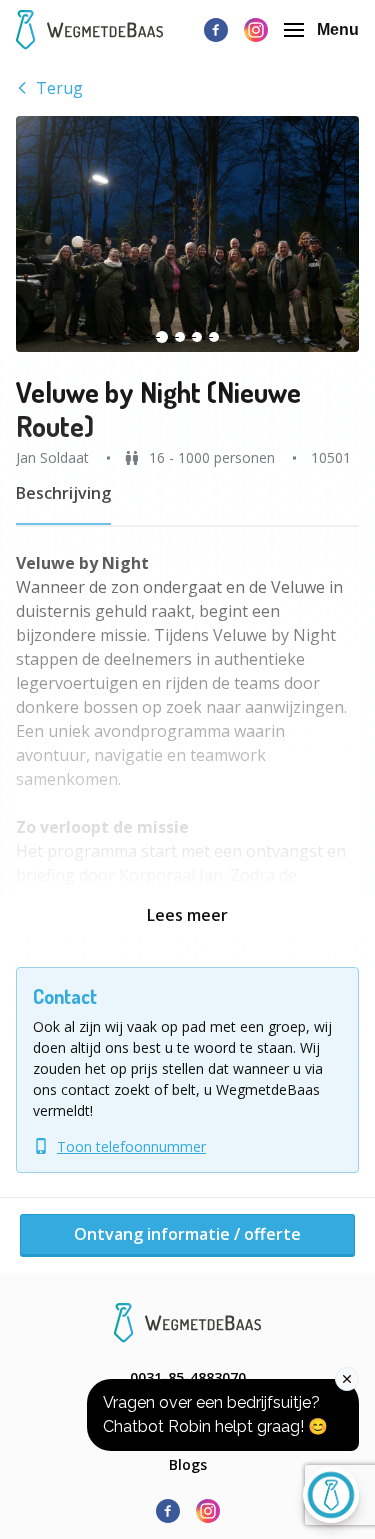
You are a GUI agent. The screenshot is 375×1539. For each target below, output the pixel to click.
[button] (187, 234)
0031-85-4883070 (188, 1377)
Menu (338, 29)
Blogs (188, 1464)
